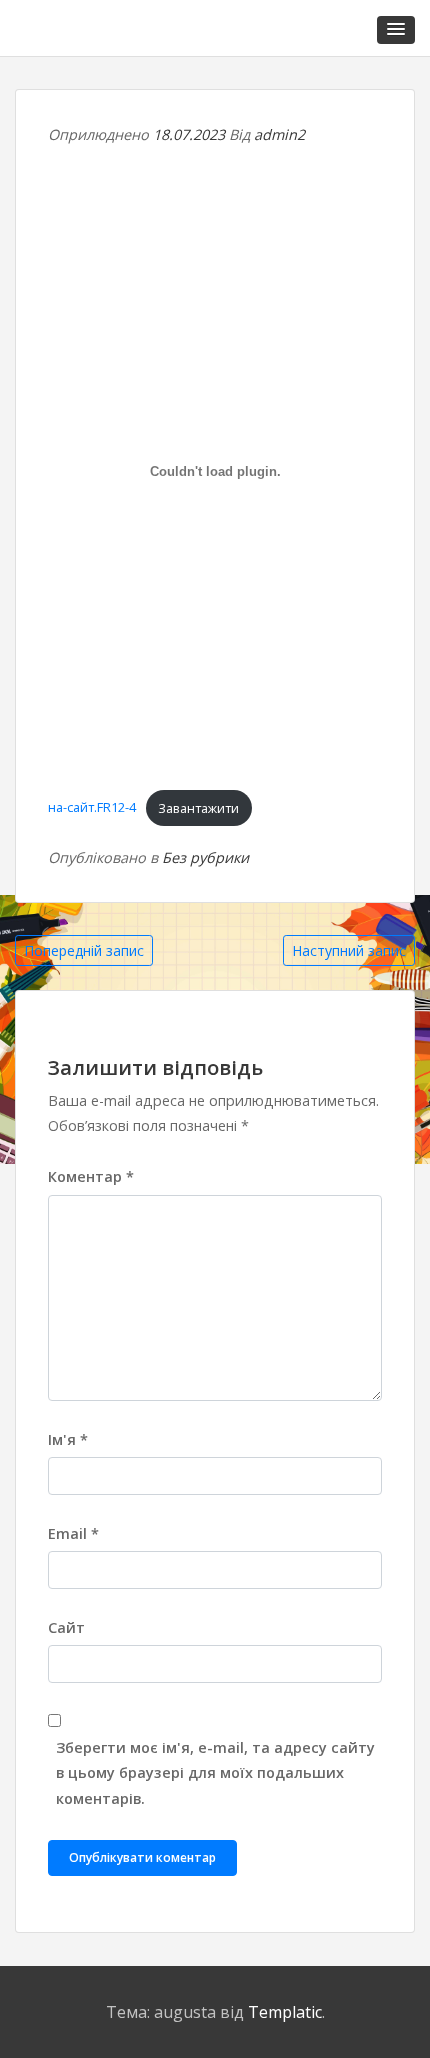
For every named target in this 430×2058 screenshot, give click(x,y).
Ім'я (68, 1439)
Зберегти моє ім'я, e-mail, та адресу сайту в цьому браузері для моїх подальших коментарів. (215, 1772)
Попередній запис (84, 950)
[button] (396, 30)
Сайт (66, 1627)
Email (73, 1533)
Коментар (91, 1176)
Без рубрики (205, 857)
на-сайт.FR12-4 (92, 808)
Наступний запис (349, 950)
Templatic (285, 2012)
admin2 (279, 134)
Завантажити (198, 808)
